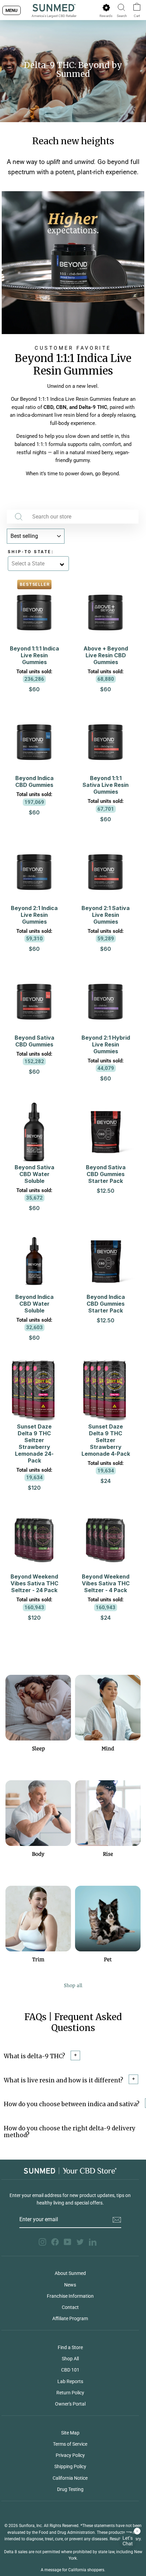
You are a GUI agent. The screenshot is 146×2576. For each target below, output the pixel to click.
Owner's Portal (70, 2404)
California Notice (70, 2478)
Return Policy (70, 2393)
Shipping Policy (70, 2466)
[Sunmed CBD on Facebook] (55, 2242)
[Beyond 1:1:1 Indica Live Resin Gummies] (73, 263)
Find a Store (70, 2347)
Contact (70, 2307)
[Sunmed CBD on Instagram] (42, 2242)
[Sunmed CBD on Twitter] (80, 2242)
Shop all (73, 1985)
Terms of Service (70, 2444)
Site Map (70, 2433)
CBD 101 (70, 2370)
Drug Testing (70, 2489)
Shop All (70, 2359)
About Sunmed (70, 2273)
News (70, 2285)
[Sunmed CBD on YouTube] (68, 2242)
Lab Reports (70, 2381)
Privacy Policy (70, 2455)
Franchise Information (70, 2296)
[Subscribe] (117, 2220)
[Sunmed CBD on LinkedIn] (93, 2242)
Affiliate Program (70, 2318)
